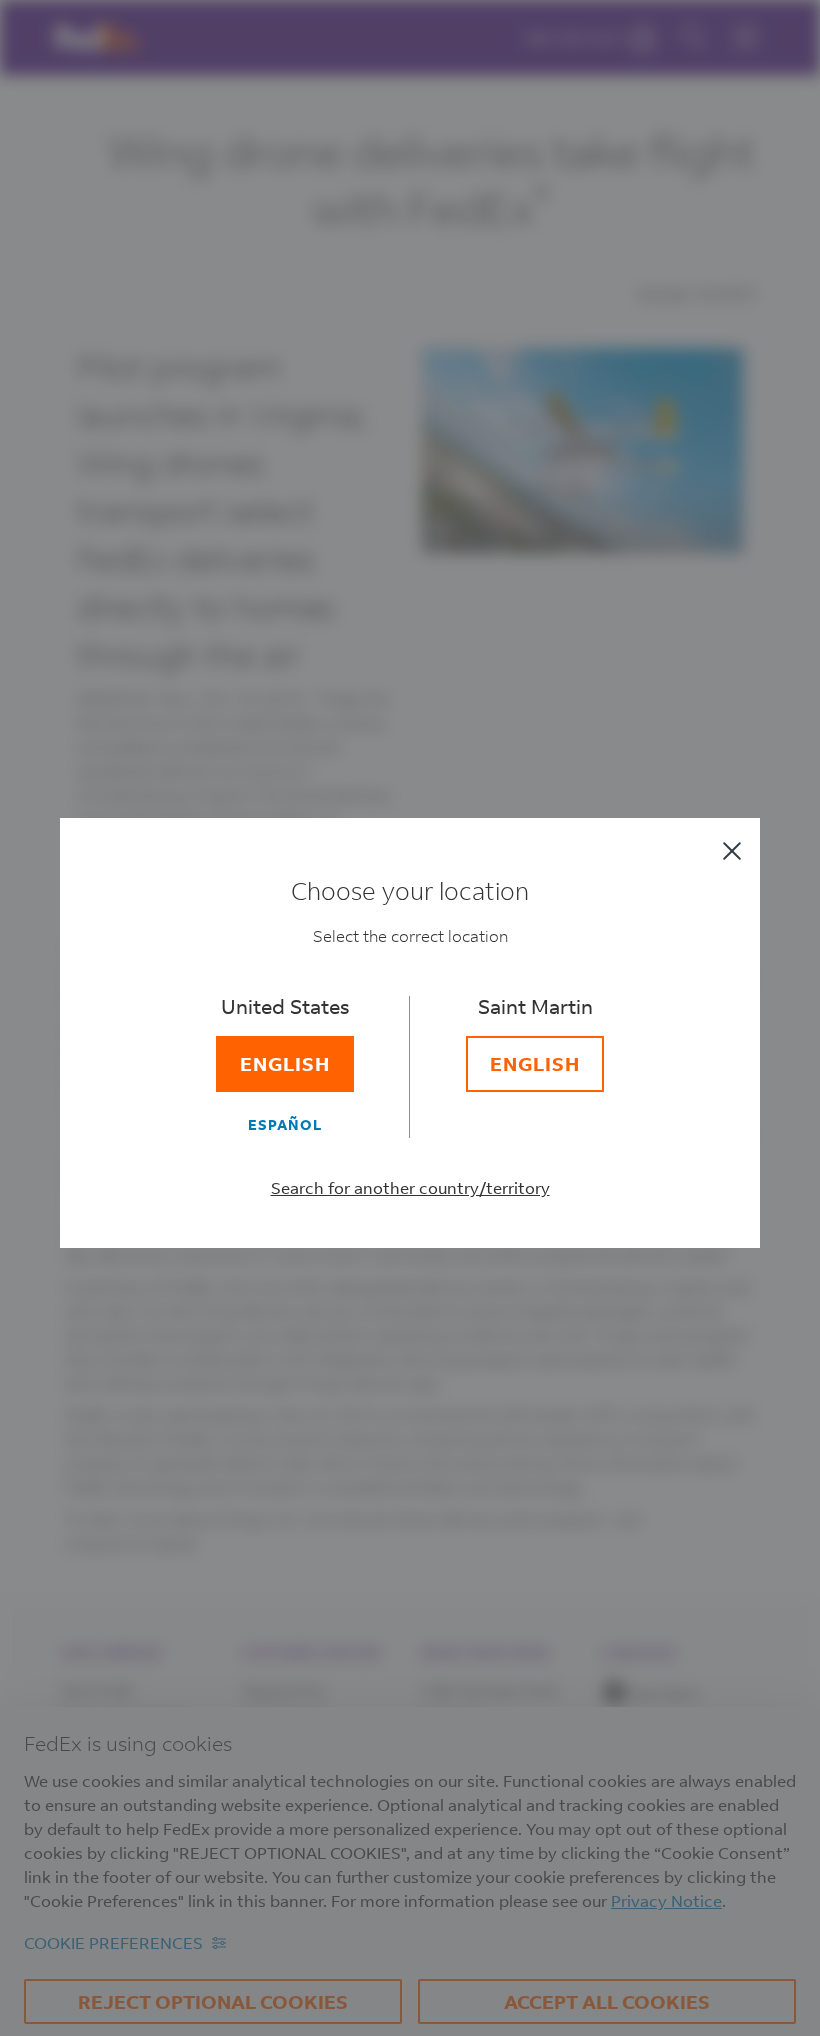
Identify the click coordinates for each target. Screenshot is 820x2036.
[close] (732, 851)
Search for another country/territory (410, 1187)
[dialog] (410, 1018)
